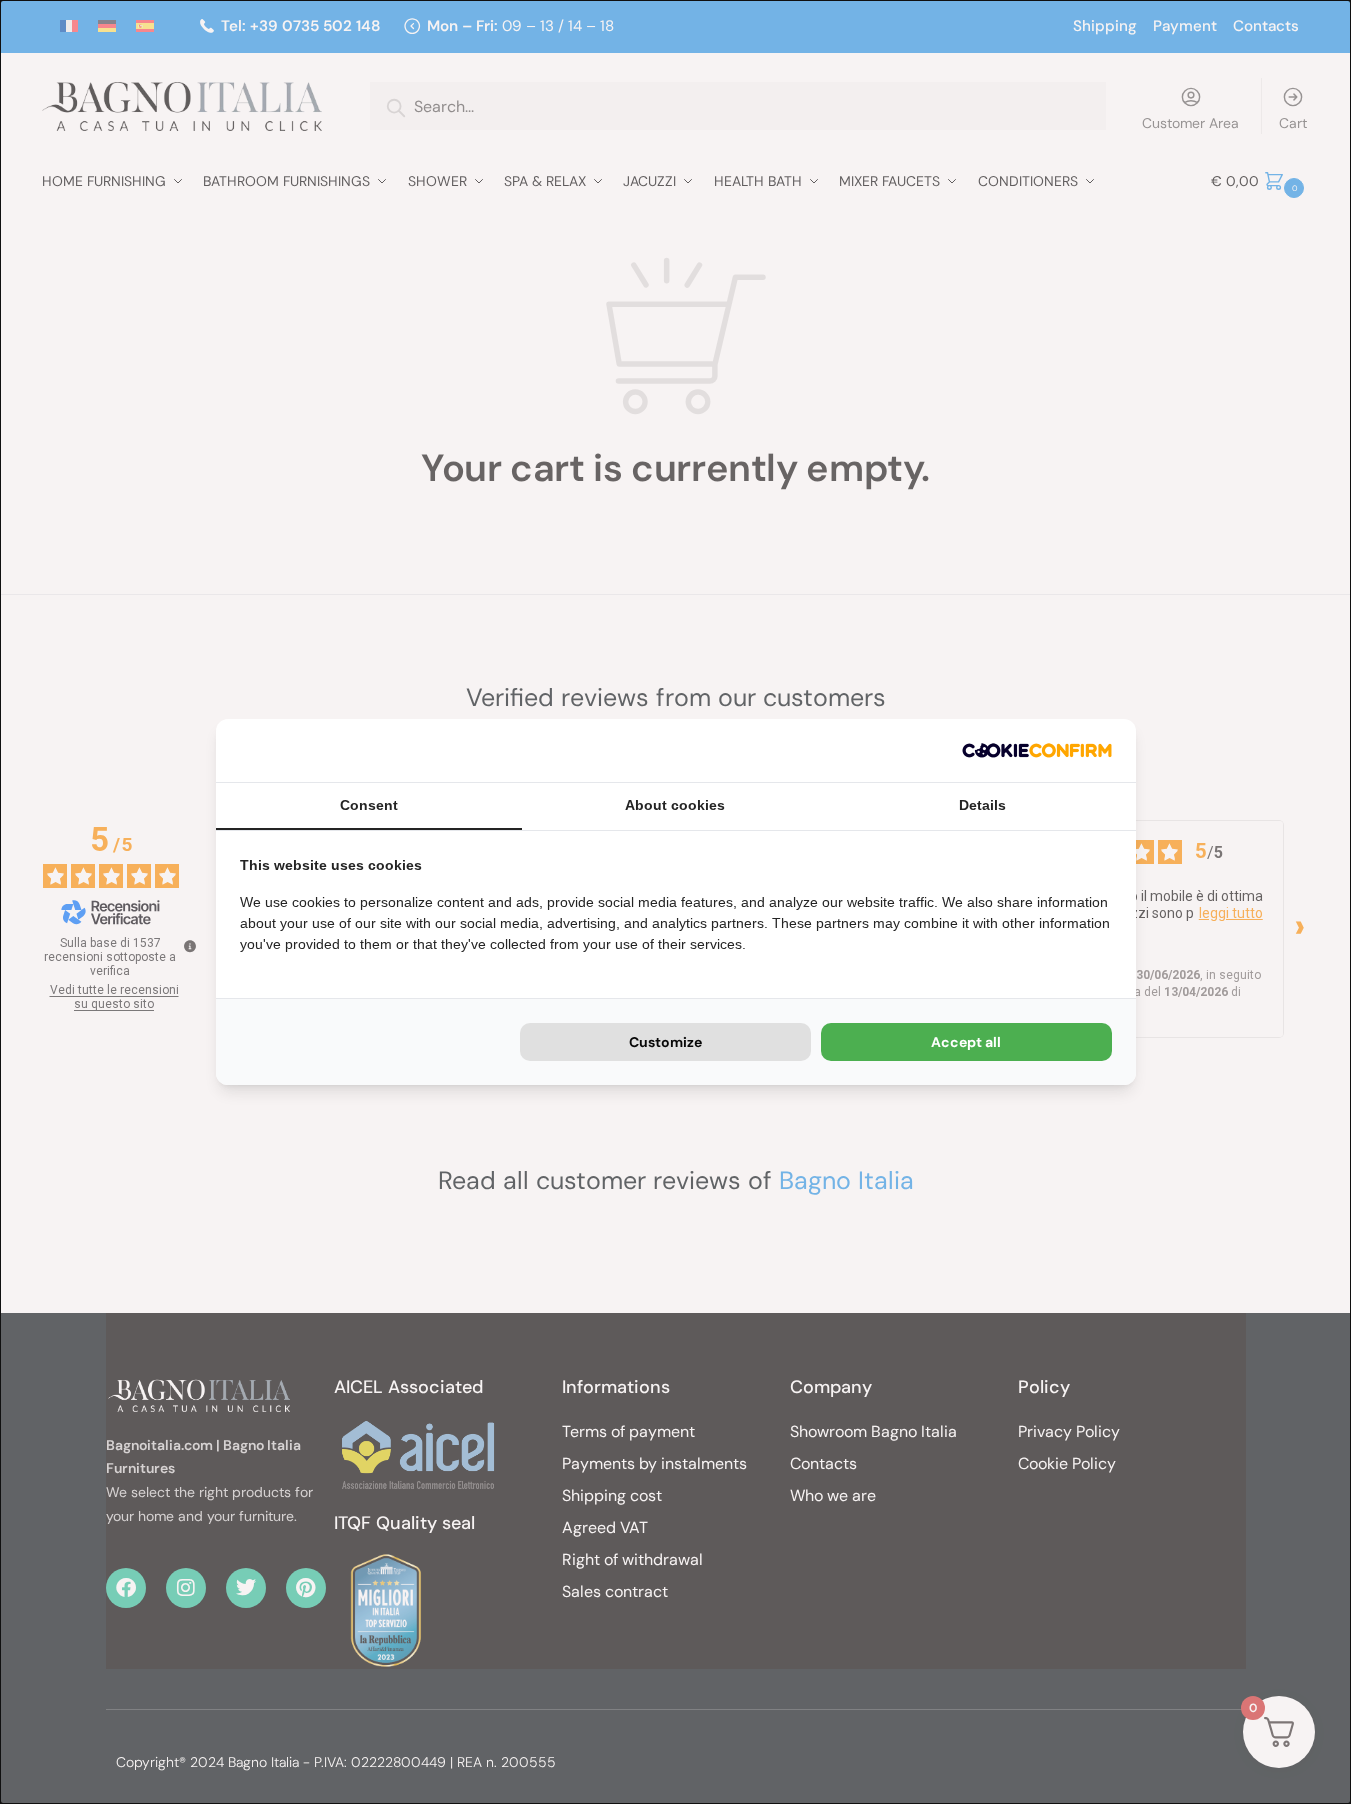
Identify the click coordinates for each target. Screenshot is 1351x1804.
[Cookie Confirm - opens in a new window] (1037, 750)
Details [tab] (982, 805)
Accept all (966, 1042)
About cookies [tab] (675, 805)
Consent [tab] (369, 805)
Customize (665, 1042)
